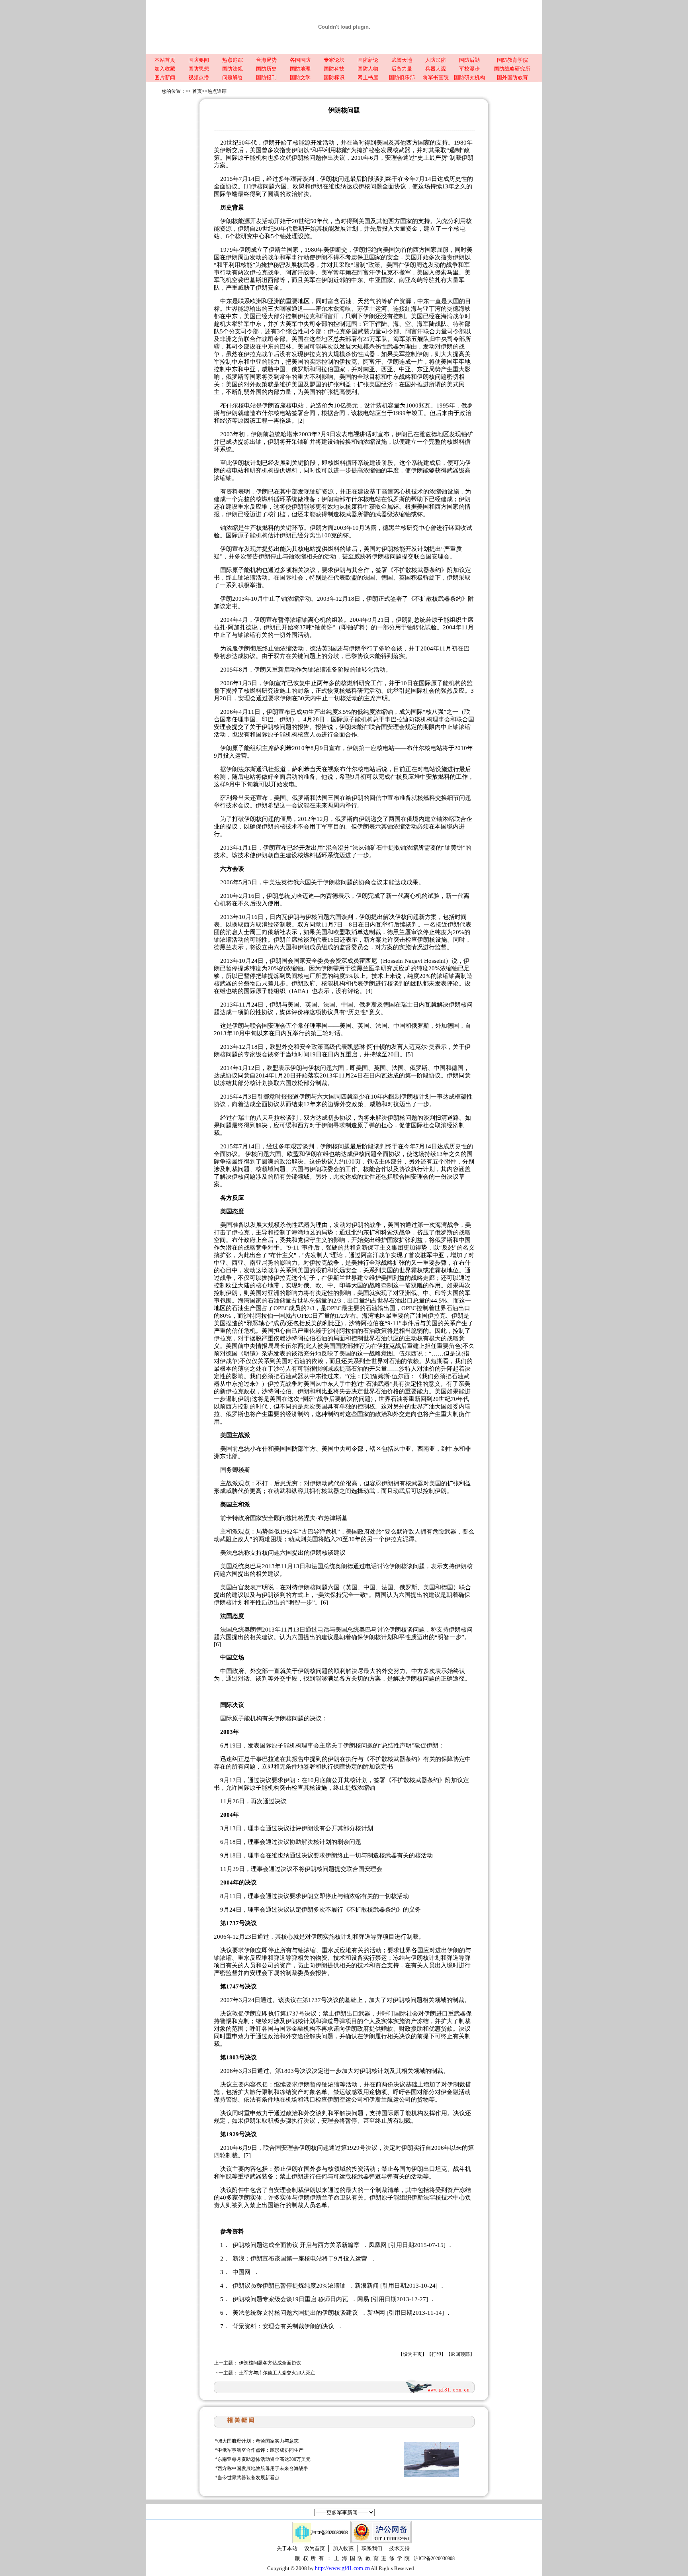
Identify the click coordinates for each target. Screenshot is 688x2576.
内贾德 (329, 896)
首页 (197, 91)
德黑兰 (392, 528)
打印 (436, 2354)
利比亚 (332, 1323)
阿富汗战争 (376, 1255)
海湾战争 (453, 316)
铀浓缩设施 (372, 442)
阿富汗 (294, 272)
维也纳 (280, 1855)
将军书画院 (436, 77)
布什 (465, 1263)
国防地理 (300, 69)
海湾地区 (303, 1232)
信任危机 (244, 1331)
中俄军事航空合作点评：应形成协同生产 (260, 2450)
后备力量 (402, 69)
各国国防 (300, 60)
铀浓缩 (283, 648)
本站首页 (165, 60)
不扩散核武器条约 (417, 570)
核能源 (241, 221)
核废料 (354, 507)
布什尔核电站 (363, 499)
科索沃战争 (396, 1232)
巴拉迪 (400, 719)
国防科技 (334, 69)
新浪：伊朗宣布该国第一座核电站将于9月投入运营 (301, 2259)
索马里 (450, 272)
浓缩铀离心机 (308, 620)
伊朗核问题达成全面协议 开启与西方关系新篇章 (297, 2245)
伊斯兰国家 (284, 250)
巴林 (285, 347)
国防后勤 (469, 60)
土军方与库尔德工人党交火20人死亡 (277, 2373)
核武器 (402, 150)
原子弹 (366, 1125)
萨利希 (283, 748)
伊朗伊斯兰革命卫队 (325, 2198)
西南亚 (426, 1449)
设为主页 (412, 2354)
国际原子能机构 (247, 158)
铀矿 (316, 492)
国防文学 (300, 77)
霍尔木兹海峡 (333, 309)
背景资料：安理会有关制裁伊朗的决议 (284, 2326)
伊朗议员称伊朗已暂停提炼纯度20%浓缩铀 (290, 2286)
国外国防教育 (512, 77)
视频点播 (199, 77)
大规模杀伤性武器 (375, 347)
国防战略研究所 (512, 69)
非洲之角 (232, 339)
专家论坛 (334, 60)
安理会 (394, 158)
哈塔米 (290, 434)
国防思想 (199, 69)
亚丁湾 (432, 309)
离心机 (413, 896)
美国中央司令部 (343, 1449)
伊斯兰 (336, 1278)
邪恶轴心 (258, 1323)
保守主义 (315, 1240)
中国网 (242, 2272)
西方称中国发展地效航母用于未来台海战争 (263, 2468)
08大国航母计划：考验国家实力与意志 (258, 2441)
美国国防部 (338, 1346)
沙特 (249, 1316)
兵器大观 (436, 69)
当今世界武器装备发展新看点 (248, 2478)
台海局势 (266, 60)
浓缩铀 (372, 470)
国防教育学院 (512, 60)
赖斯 (244, 1470)
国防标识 (334, 77)
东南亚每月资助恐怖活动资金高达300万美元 (264, 2459)
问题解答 (233, 77)
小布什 (259, 1449)
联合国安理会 (432, 556)
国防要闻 (199, 60)
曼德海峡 (459, 309)
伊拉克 (259, 272)
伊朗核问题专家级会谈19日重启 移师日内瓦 (291, 2299)
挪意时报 (275, 1097)
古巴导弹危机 (319, 1532)
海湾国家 (250, 1301)
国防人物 (368, 69)
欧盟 (351, 578)
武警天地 (402, 60)
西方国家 (400, 221)
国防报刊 (266, 77)
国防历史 (266, 69)
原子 (278, 1745)
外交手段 (285, 1679)
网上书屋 (368, 77)
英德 (287, 882)
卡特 (232, 1518)
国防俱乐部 (402, 77)
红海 (411, 309)
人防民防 (436, 60)
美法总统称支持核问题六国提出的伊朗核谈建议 (296, 2313)
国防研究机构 (469, 77)
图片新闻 (165, 77)
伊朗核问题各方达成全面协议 (270, 2363)
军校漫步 (469, 69)
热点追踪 (233, 60)
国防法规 (233, 69)
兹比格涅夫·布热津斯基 (317, 1518)
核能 (246, 265)
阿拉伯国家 (330, 369)
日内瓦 (422, 1005)
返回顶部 (460, 2354)
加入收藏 (165, 69)
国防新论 (368, 60)
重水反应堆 (253, 507)
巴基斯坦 (256, 280)
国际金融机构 (297, 2029)
